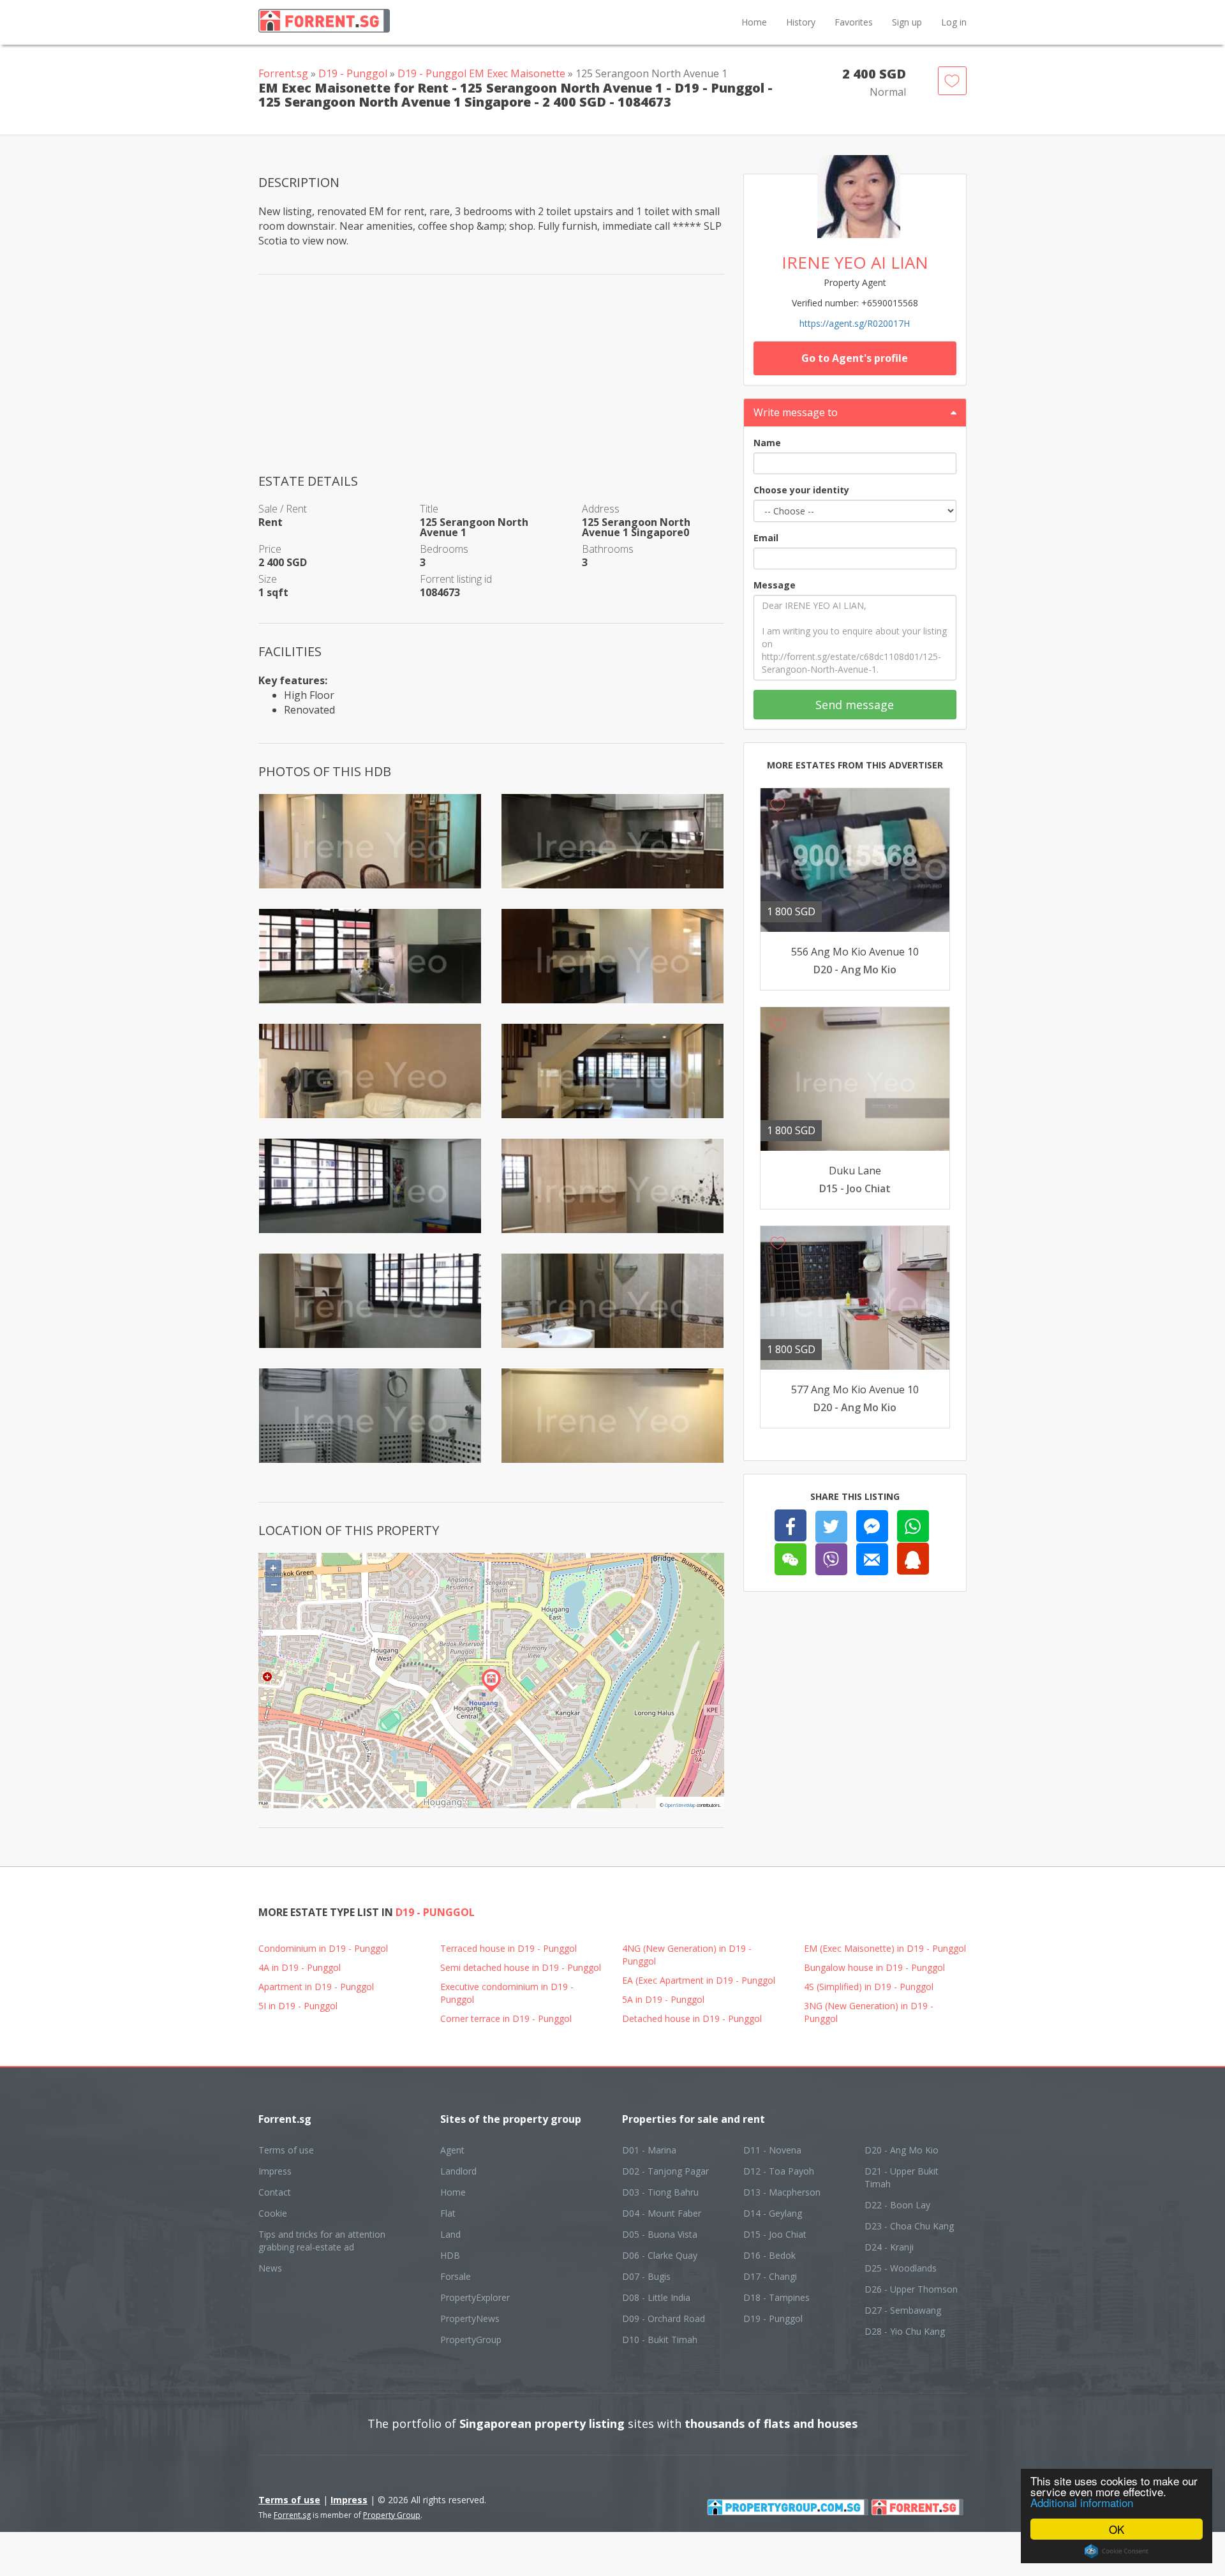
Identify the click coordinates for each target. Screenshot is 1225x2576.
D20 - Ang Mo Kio (902, 2150)
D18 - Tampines (776, 2297)
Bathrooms (608, 549)
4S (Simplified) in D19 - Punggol (869, 1987)
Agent (452, 2150)
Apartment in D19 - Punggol (316, 1987)
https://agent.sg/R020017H (855, 323)
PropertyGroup (471, 2340)
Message (775, 585)
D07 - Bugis (646, 2276)
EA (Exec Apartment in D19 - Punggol (699, 1980)
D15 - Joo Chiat (775, 2234)
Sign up (907, 22)
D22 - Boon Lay (897, 2205)
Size (268, 579)
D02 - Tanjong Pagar (665, 2171)
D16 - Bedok (769, 2255)
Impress (275, 2171)
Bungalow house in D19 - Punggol (874, 1967)
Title (429, 509)
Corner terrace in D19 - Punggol (506, 2018)
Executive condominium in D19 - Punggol (507, 1993)
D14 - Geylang (773, 2213)
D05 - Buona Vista (660, 2234)
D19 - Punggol (353, 73)
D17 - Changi (770, 2276)
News (270, 2268)
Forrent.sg (283, 73)
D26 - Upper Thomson (911, 2289)
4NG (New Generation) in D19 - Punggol (687, 1955)
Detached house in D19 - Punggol (692, 2018)
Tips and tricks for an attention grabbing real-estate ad (322, 2241)
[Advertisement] (491, 383)
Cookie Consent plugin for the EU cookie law (1117, 2551)
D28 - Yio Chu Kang (905, 2331)
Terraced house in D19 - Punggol (509, 1948)
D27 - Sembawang (903, 2310)
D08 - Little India (656, 2297)
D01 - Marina (649, 2150)
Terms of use (286, 2150)
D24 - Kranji (889, 2247)
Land (450, 2234)
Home (754, 22)
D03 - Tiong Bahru (660, 2192)
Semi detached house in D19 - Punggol (521, 1967)
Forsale (456, 2276)
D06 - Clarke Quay (660, 2255)
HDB (450, 2255)
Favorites (854, 22)
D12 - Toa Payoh (779, 2171)
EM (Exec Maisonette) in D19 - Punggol (885, 1948)
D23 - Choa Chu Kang (909, 2226)
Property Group (392, 2515)
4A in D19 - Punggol (300, 1967)
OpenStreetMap (680, 1805)
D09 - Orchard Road (664, 2318)
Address (601, 509)
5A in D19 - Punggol (663, 1999)
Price (270, 549)
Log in (954, 22)
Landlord (458, 2171)
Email (766, 538)
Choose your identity (801, 490)
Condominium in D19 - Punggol (323, 1948)
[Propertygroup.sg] (788, 2506)
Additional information (1082, 2502)
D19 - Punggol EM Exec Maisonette (481, 73)
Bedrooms (444, 549)
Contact (275, 2192)
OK (1117, 2529)
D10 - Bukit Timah (660, 2340)
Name (767, 443)
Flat (448, 2213)
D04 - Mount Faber (662, 2213)
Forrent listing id (456, 579)
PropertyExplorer (475, 2297)
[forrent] (917, 2506)
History (801, 22)
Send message (855, 705)
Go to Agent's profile (855, 358)
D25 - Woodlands (901, 2268)
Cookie (273, 2213)
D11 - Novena (772, 2150)
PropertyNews (470, 2318)
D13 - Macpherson (782, 2192)
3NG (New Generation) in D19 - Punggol (869, 2012)
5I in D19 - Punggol (298, 2006)
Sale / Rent (283, 509)
